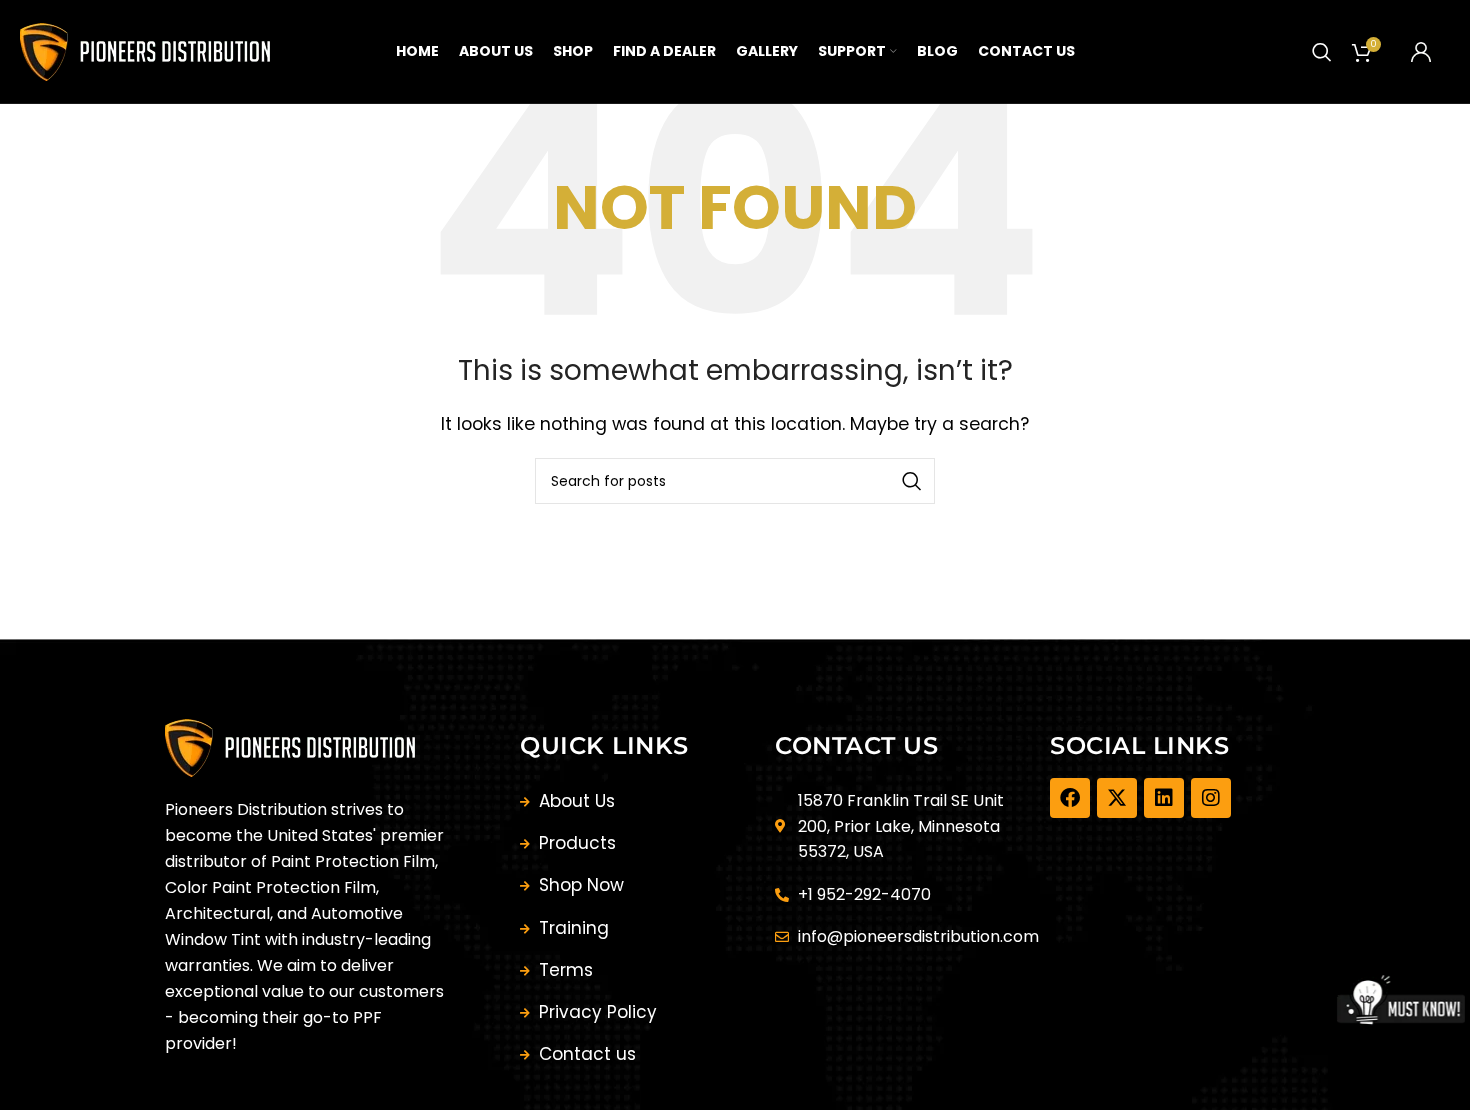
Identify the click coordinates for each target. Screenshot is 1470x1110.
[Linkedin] (1164, 798)
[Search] (1322, 52)
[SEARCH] (912, 481)
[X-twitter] (1117, 798)
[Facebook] (1070, 798)
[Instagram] (1211, 798)
